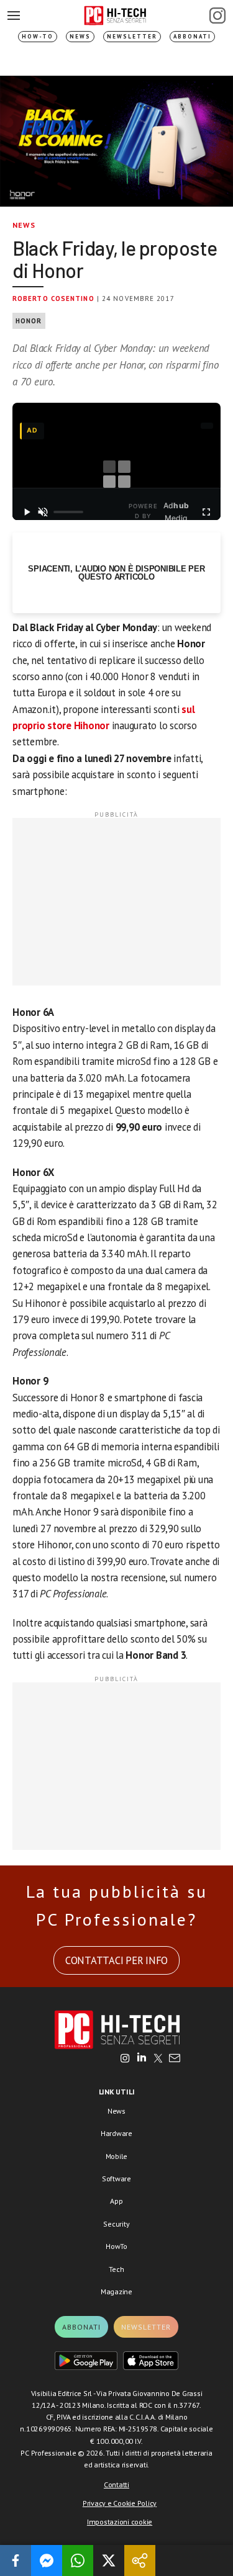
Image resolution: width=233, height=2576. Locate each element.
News (80, 36)
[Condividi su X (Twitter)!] (109, 2560)
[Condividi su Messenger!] (47, 2560)
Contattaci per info (116, 1960)
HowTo (116, 2246)
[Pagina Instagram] (217, 16)
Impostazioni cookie (120, 2522)
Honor (29, 321)
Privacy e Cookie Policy (120, 2503)
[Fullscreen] (206, 512)
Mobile (117, 2156)
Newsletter (132, 36)
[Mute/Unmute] (43, 512)
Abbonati (192, 36)
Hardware (116, 2133)
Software (116, 2179)
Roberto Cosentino (53, 298)
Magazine (116, 2291)
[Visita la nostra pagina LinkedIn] (142, 2059)
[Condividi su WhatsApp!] (78, 2560)
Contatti (116, 2484)
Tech (116, 2269)
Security (116, 2224)
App (116, 2201)
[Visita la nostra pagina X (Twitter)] (158, 2059)
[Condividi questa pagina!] (140, 2560)
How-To (38, 36)
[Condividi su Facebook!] (16, 2560)
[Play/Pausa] (27, 512)
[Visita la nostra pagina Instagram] (125, 2059)
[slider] (68, 512)
